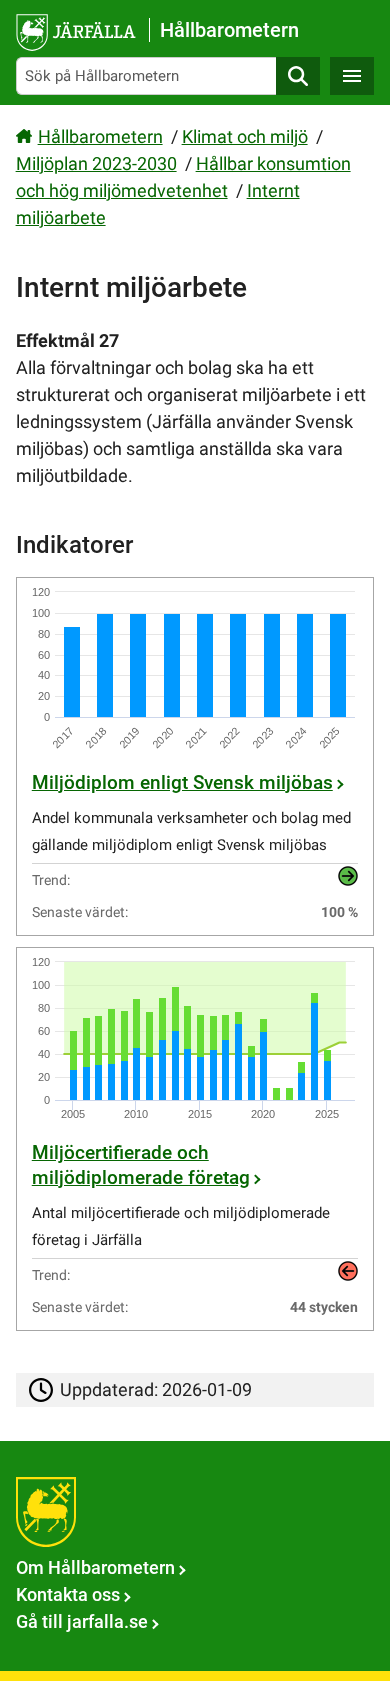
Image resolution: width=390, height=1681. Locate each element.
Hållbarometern (100, 136)
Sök (298, 76)
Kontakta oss (68, 1594)
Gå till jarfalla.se (82, 1621)
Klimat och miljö (245, 136)
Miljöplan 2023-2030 (96, 163)
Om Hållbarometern (95, 1567)
